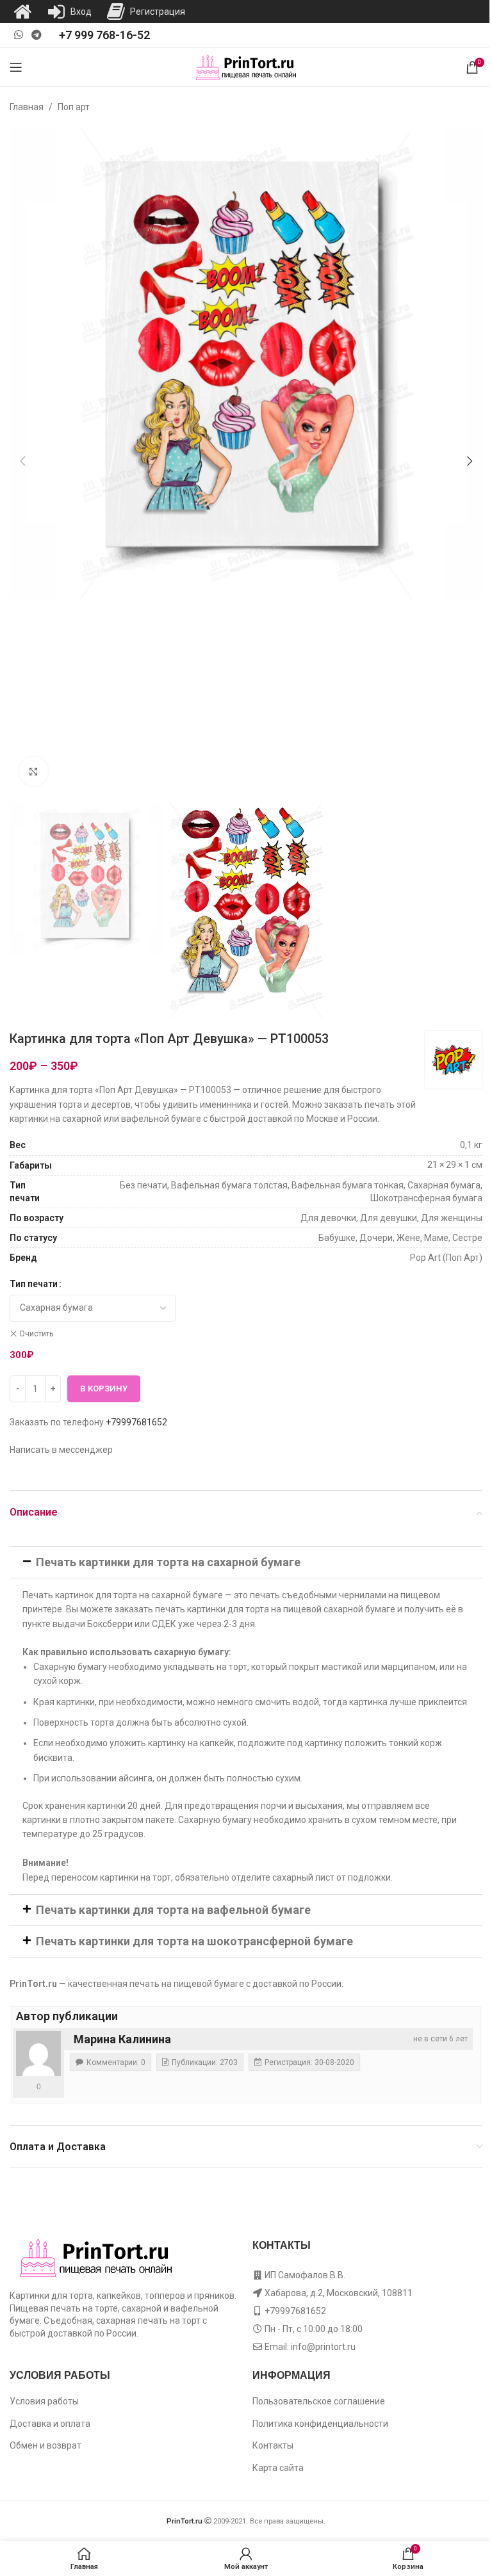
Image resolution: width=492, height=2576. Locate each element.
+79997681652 (136, 1422)
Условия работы (44, 2401)
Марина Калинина (122, 2039)
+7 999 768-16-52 (104, 35)
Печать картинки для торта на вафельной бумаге (173, 1910)
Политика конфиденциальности (320, 2424)
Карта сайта (278, 2468)
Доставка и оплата (50, 2424)
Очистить (36, 1334)
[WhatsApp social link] (18, 35)
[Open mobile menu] (16, 67)
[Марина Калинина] (38, 2054)
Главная (27, 107)
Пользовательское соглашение (319, 2401)
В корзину (104, 1389)
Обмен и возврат (45, 2445)
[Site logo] (246, 67)
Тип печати (34, 1284)
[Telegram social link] (36, 35)
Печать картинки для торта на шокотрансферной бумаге (194, 1941)
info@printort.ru (323, 2347)
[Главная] (22, 12)
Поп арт (74, 107)
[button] (22, 461)
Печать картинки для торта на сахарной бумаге (168, 1562)
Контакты (273, 2445)
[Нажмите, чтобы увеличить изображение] (34, 771)
